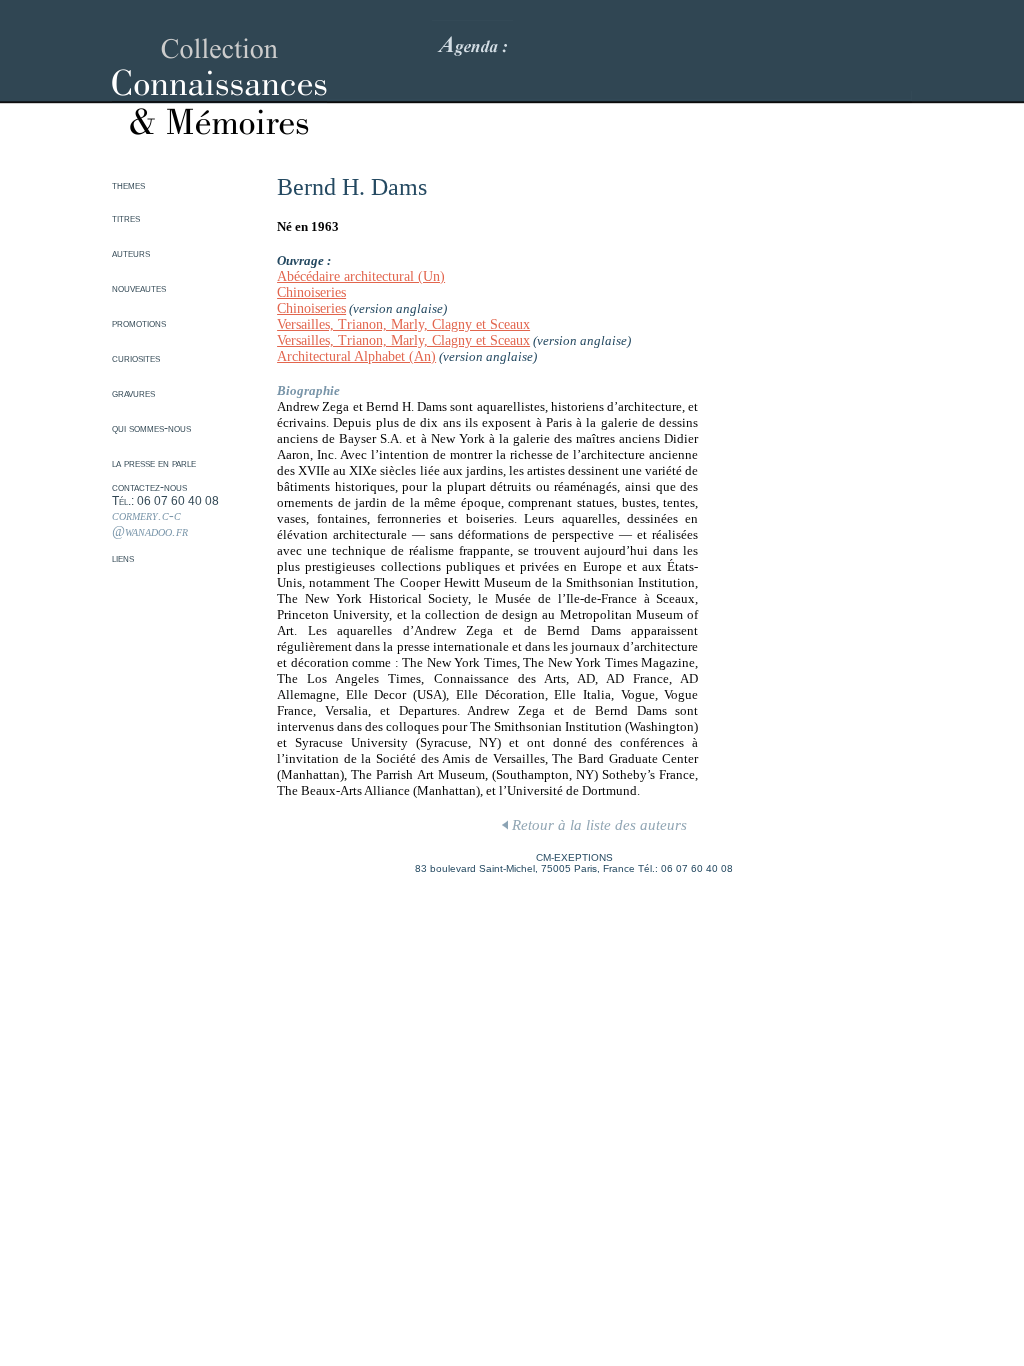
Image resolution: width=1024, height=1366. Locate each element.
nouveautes (139, 288)
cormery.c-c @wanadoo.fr (150, 523)
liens (123, 558)
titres (126, 218)
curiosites (136, 358)
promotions (139, 323)
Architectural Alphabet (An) (356, 356)
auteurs (131, 253)
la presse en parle (154, 463)
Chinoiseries (311, 292)
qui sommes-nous (151, 428)
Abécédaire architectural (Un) (361, 276)
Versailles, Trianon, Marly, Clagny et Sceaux (403, 324)
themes (128, 185)
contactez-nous (149, 487)
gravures (133, 393)
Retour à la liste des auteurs (597, 825)
